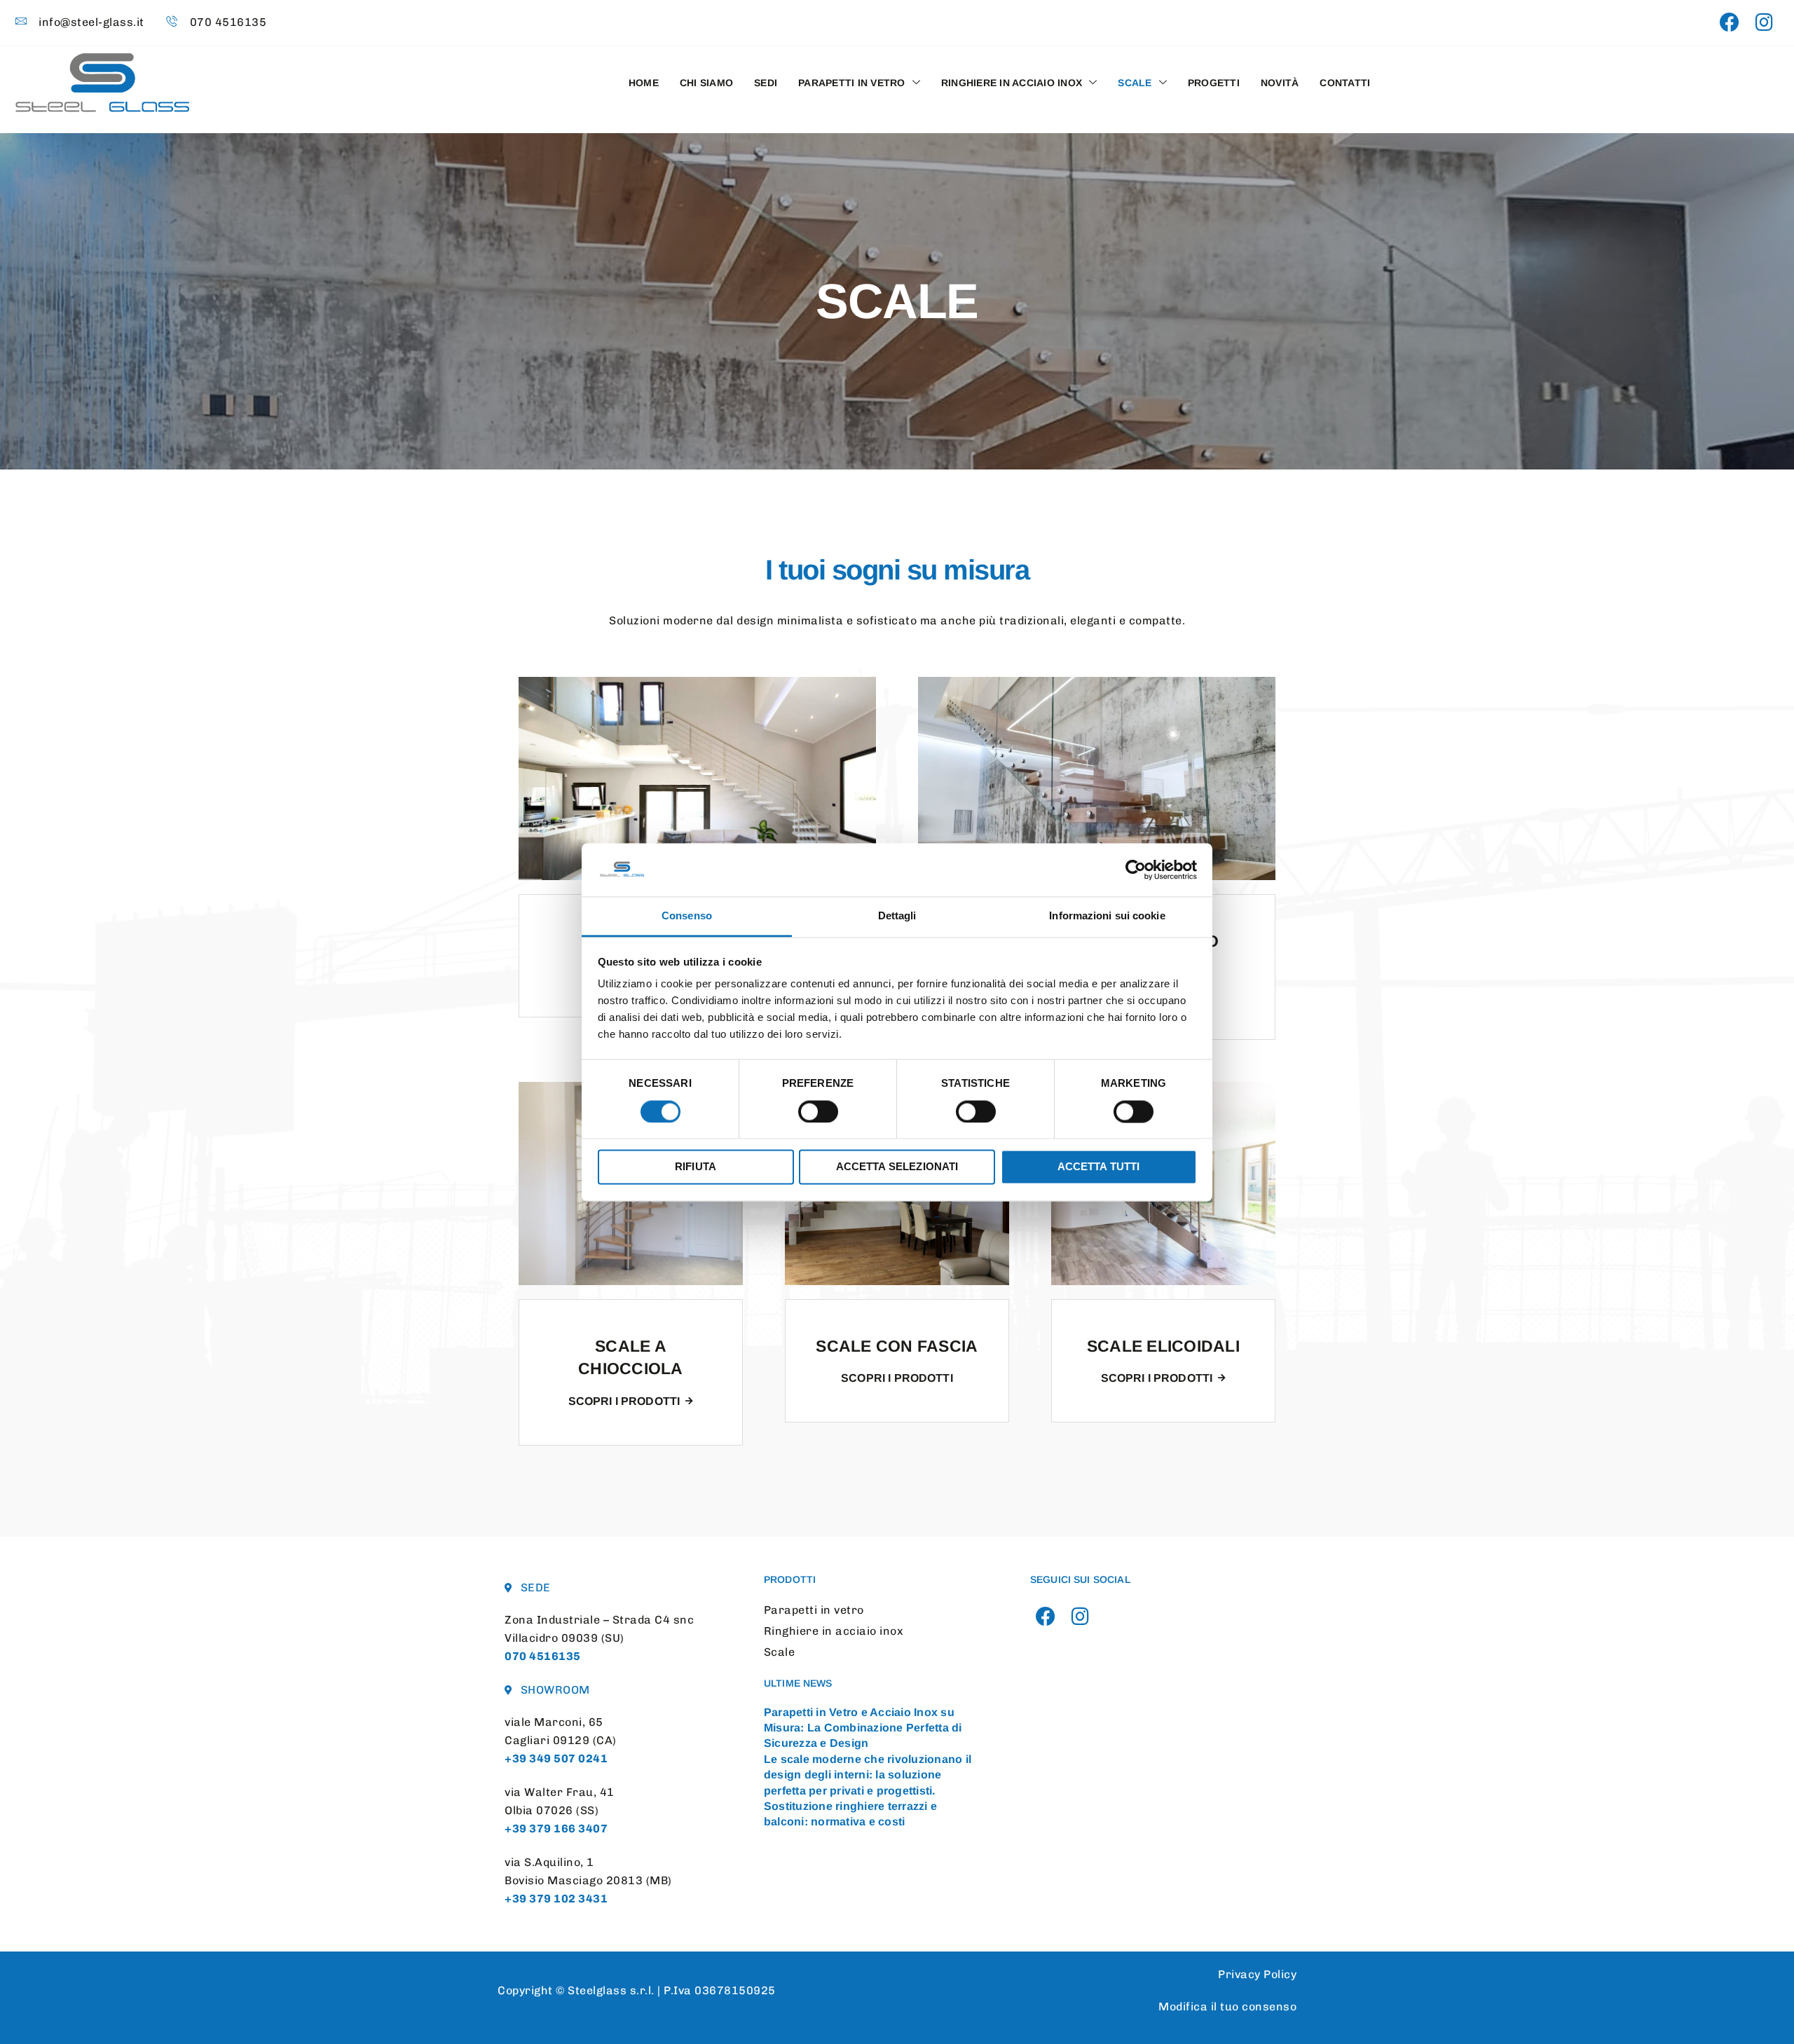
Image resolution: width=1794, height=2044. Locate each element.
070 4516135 (543, 1656)
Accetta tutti (1099, 1167)
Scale (1135, 83)
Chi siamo (706, 83)
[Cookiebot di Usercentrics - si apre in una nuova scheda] (1136, 870)
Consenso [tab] (687, 916)
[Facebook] (1730, 23)
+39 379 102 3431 (556, 1899)
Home (644, 83)
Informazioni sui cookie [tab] (1107, 916)
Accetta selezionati (897, 1167)
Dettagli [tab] (897, 916)
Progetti (1214, 83)
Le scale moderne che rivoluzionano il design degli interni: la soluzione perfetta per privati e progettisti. (868, 1775)
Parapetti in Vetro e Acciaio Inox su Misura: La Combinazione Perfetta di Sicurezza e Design (863, 1728)
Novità (1280, 83)
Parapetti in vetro (852, 83)
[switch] (818, 1111)
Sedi (766, 83)
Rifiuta (696, 1167)
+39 (556, 1758)
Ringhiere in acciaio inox (1012, 83)
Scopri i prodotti (624, 1401)
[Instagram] (1764, 23)
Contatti (1345, 83)
